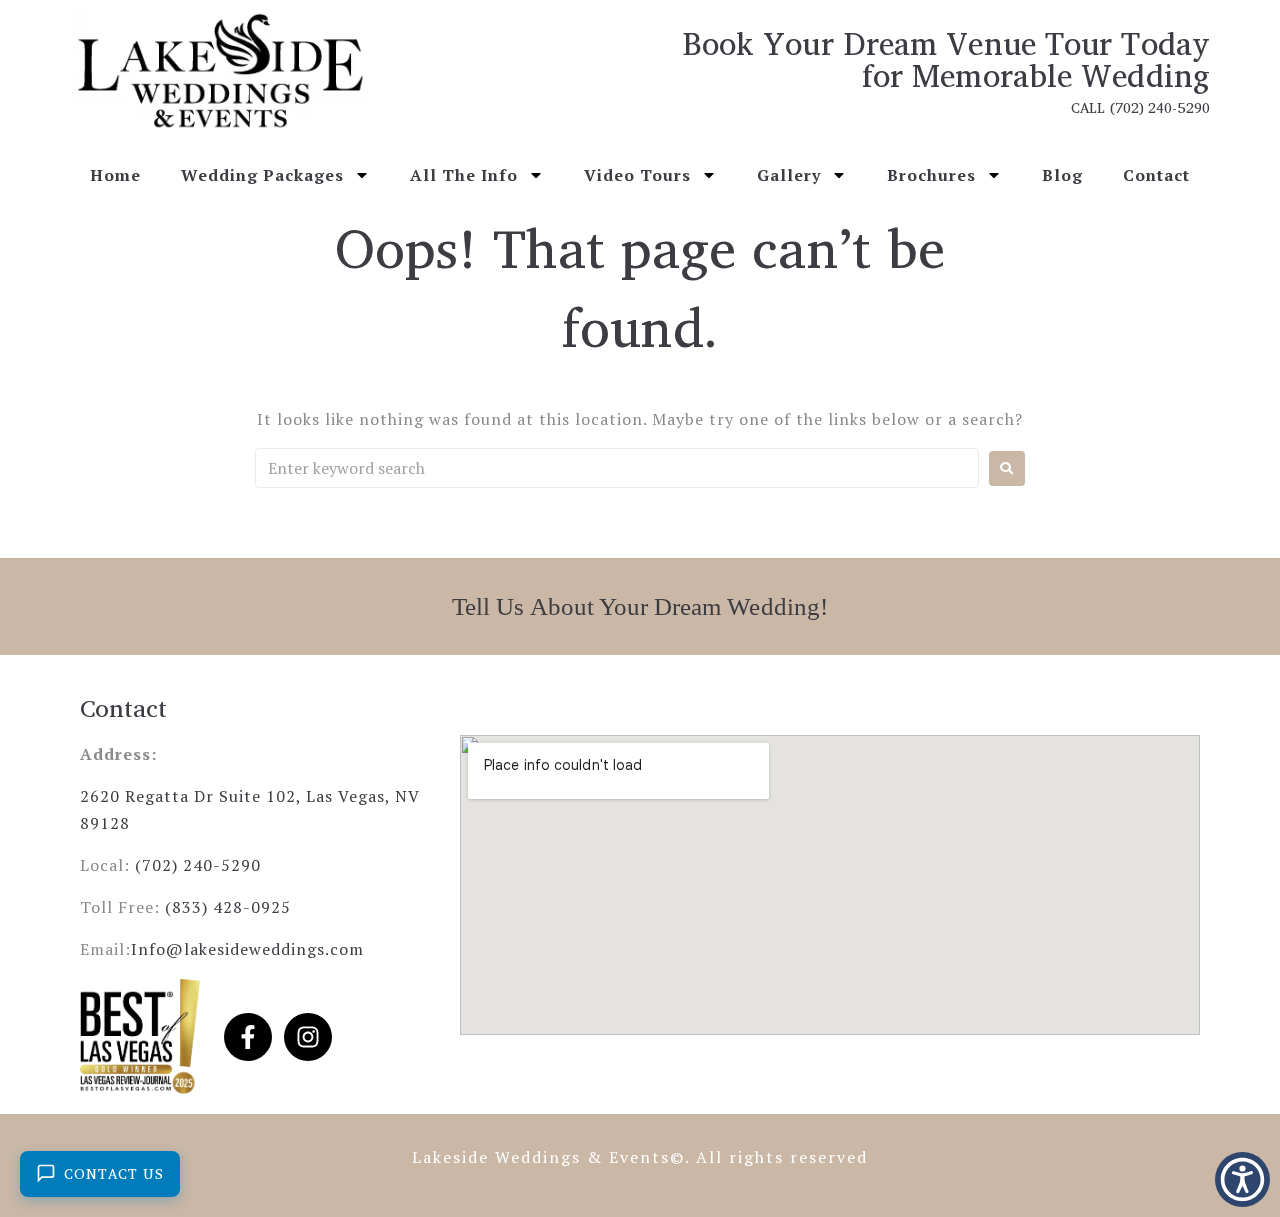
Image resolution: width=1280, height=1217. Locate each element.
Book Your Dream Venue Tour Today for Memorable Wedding (946, 59)
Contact (1156, 175)
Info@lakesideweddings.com (247, 949)
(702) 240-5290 (198, 865)
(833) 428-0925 (228, 907)
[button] (1242, 1179)
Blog (1062, 175)
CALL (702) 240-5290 (1140, 107)
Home (115, 175)
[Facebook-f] (248, 1037)
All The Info (464, 175)
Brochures (931, 175)
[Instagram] (308, 1037)
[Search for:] (617, 468)
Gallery (789, 175)
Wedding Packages (262, 175)
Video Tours (637, 175)
